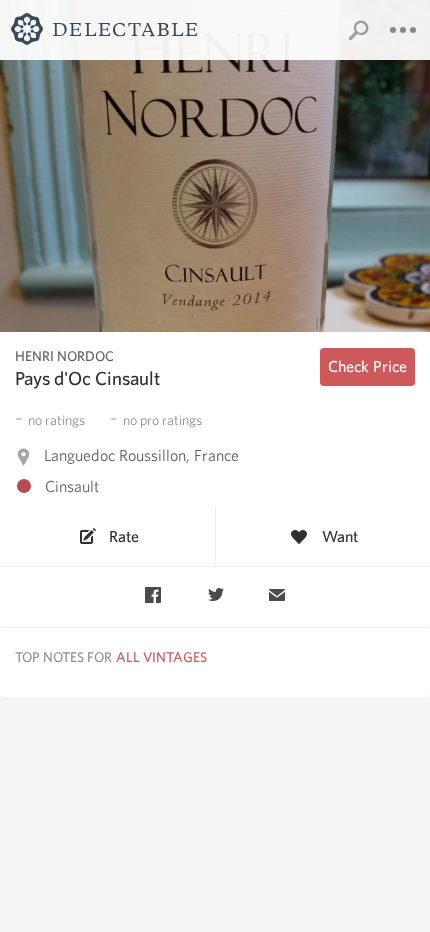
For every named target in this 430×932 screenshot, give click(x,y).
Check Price (367, 366)
